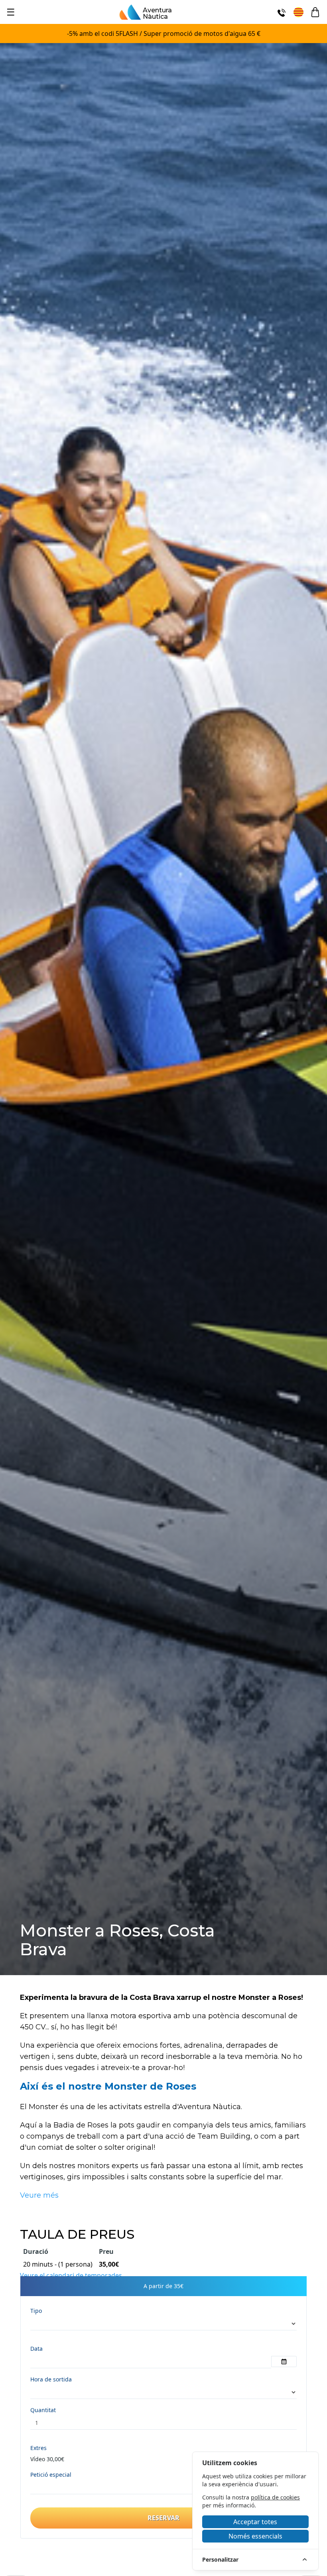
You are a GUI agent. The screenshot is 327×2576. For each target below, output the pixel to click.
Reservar (163, 2518)
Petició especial (51, 2475)
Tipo (36, 2311)
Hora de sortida (51, 2379)
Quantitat (43, 2410)
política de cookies (275, 2497)
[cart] (315, 12)
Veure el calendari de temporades (71, 2275)
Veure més (39, 2195)
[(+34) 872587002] (282, 12)
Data (36, 2349)
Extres (38, 2448)
